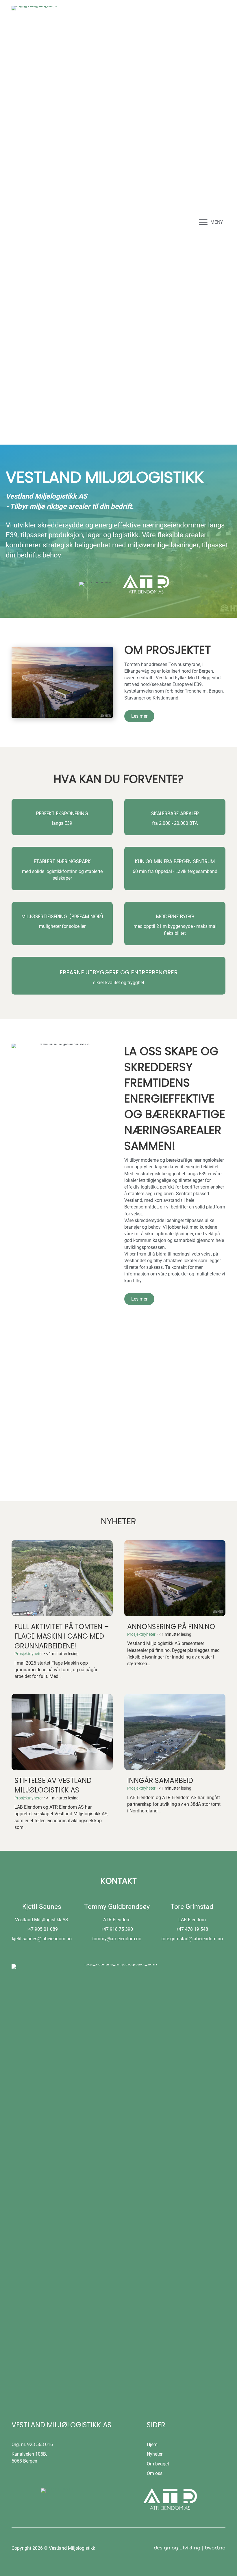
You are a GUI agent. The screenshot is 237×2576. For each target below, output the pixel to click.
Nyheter (155, 2454)
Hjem (152, 2445)
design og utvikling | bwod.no (190, 2548)
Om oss (155, 2473)
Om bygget (158, 2464)
